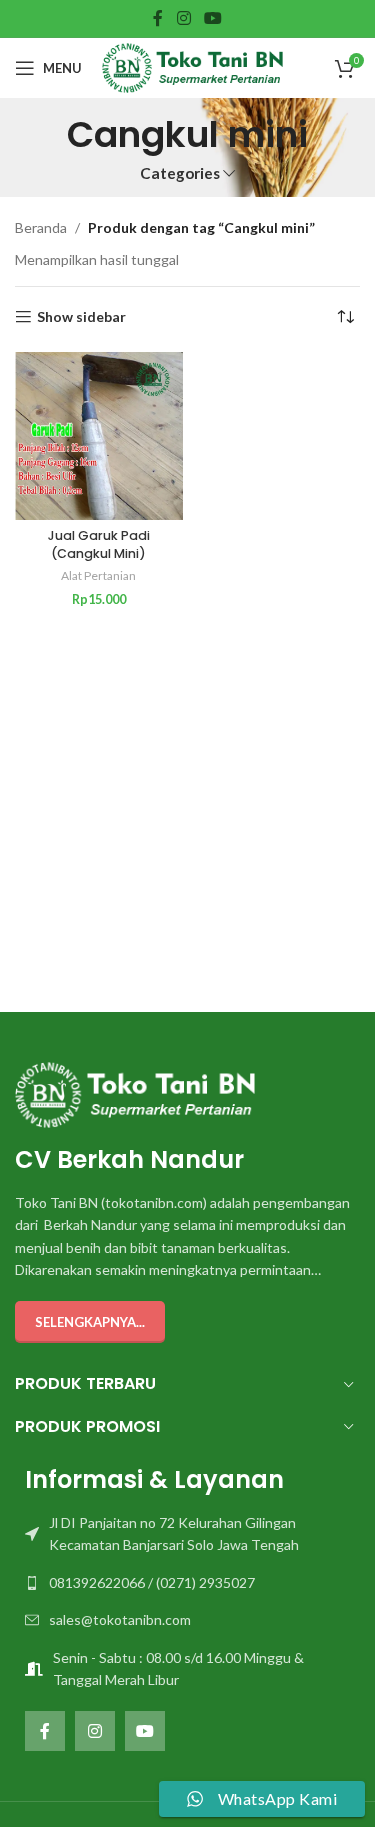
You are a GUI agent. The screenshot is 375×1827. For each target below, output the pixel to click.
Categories (180, 173)
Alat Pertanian (98, 575)
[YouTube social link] (212, 18)
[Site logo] (192, 66)
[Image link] (135, 1092)
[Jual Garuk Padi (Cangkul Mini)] (99, 436)
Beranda (41, 227)
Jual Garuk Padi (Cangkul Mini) (99, 544)
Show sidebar (81, 317)
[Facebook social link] (158, 18)
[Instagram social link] (183, 18)
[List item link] (187, 1534)
